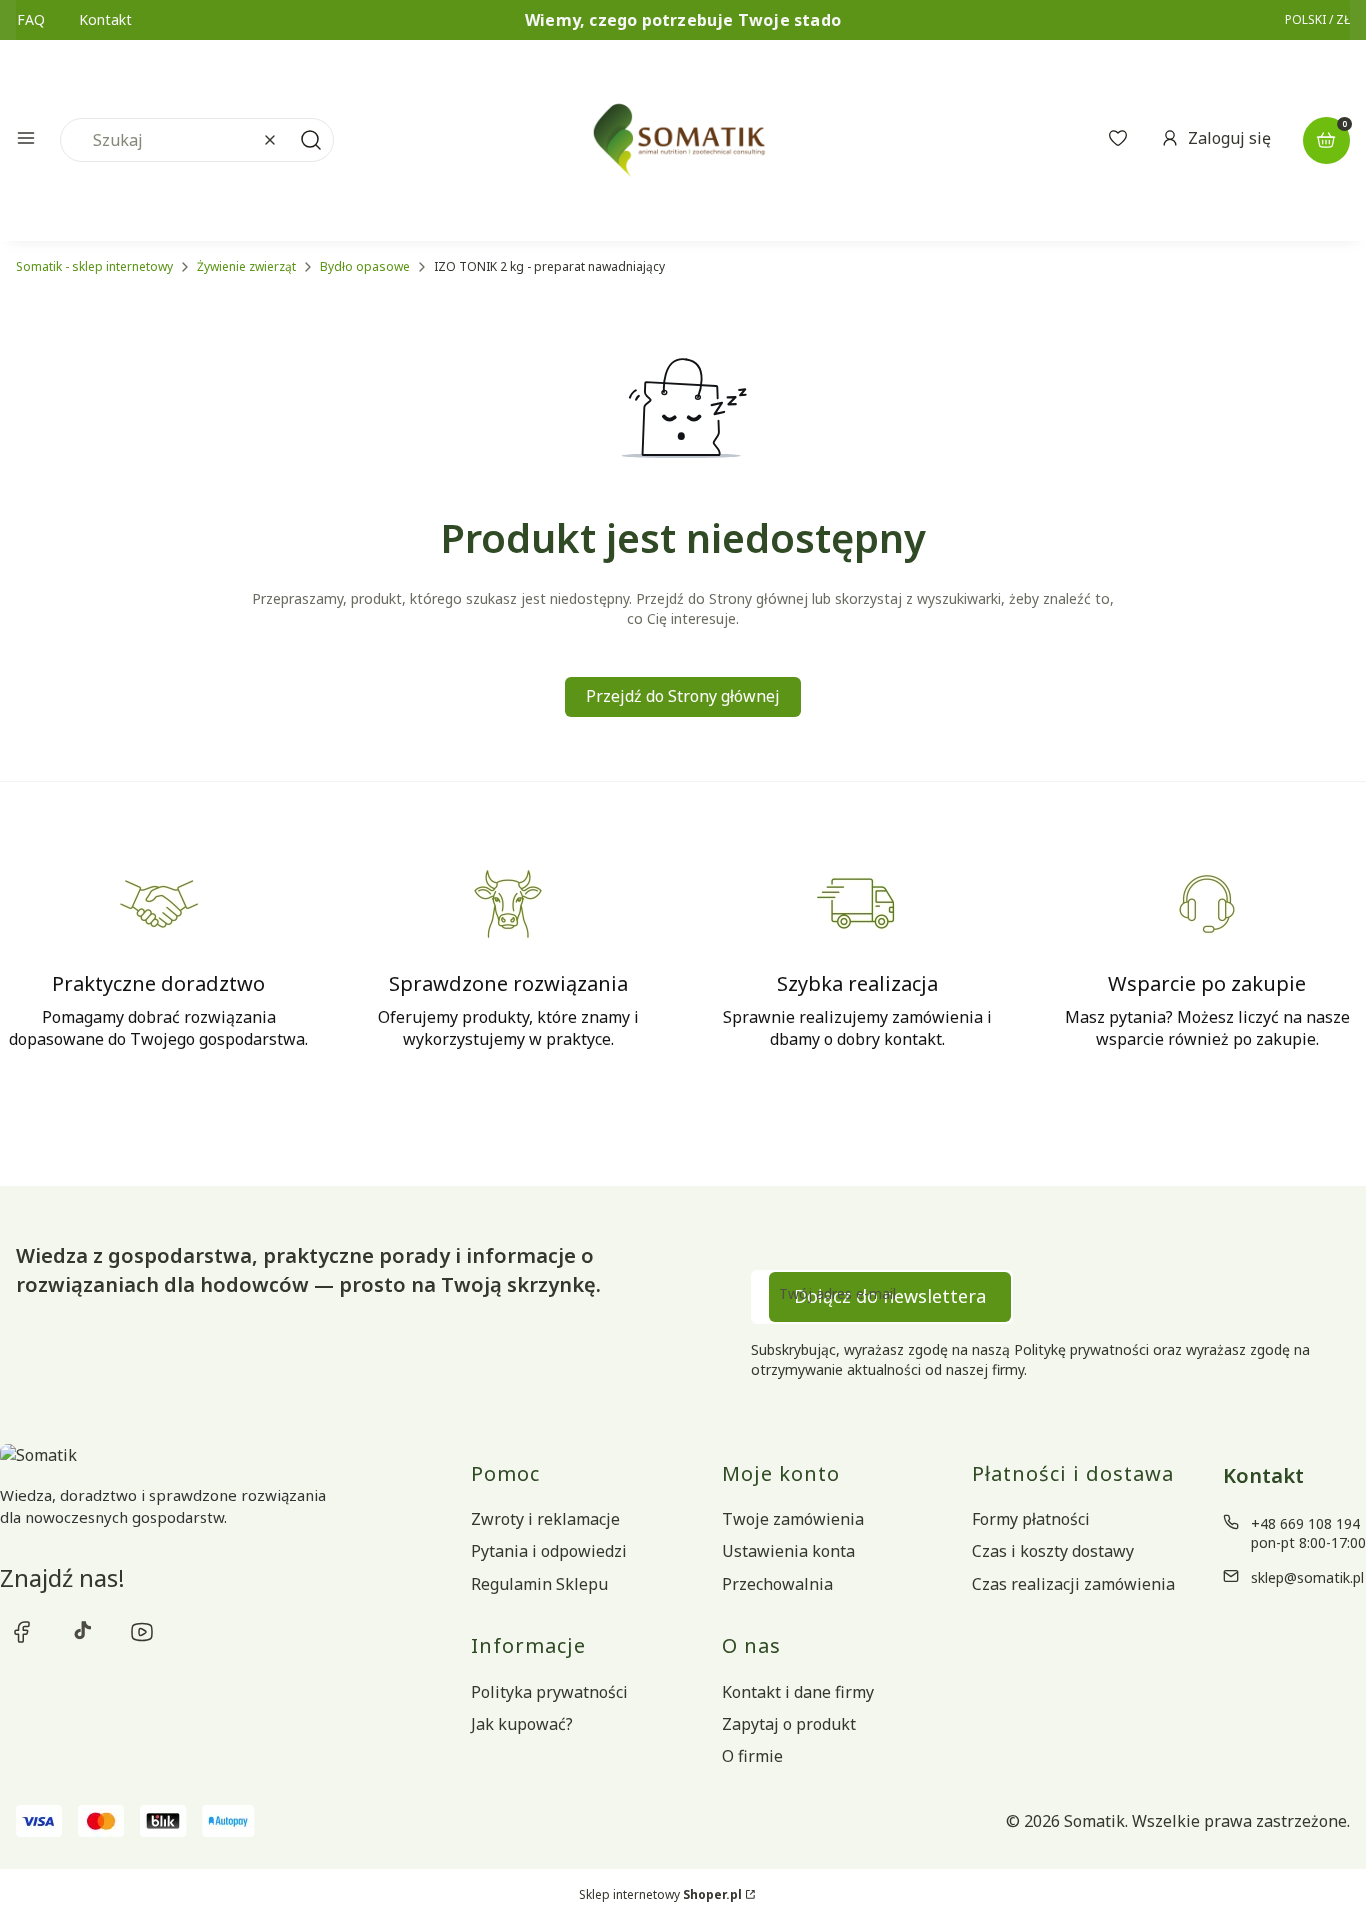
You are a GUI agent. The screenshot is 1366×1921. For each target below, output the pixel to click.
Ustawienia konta (788, 1551)
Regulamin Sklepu (539, 1584)
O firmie (752, 1756)
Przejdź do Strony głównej (683, 696)
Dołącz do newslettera (890, 1296)
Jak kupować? (522, 1724)
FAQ (31, 19)
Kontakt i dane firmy (798, 1692)
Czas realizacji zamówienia (1073, 1584)
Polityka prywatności (549, 1692)
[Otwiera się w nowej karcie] (22, 1632)
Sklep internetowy (660, 1894)
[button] (26, 140)
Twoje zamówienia (793, 1519)
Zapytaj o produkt (789, 1724)
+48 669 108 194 (1305, 1523)
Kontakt (105, 19)
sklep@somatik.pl (1307, 1577)
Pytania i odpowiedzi (549, 1551)
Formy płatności (1031, 1519)
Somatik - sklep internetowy (94, 266)
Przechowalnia (777, 1584)
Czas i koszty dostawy (1053, 1551)
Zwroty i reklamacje (545, 1519)
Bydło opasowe (365, 266)
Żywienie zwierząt (246, 266)
